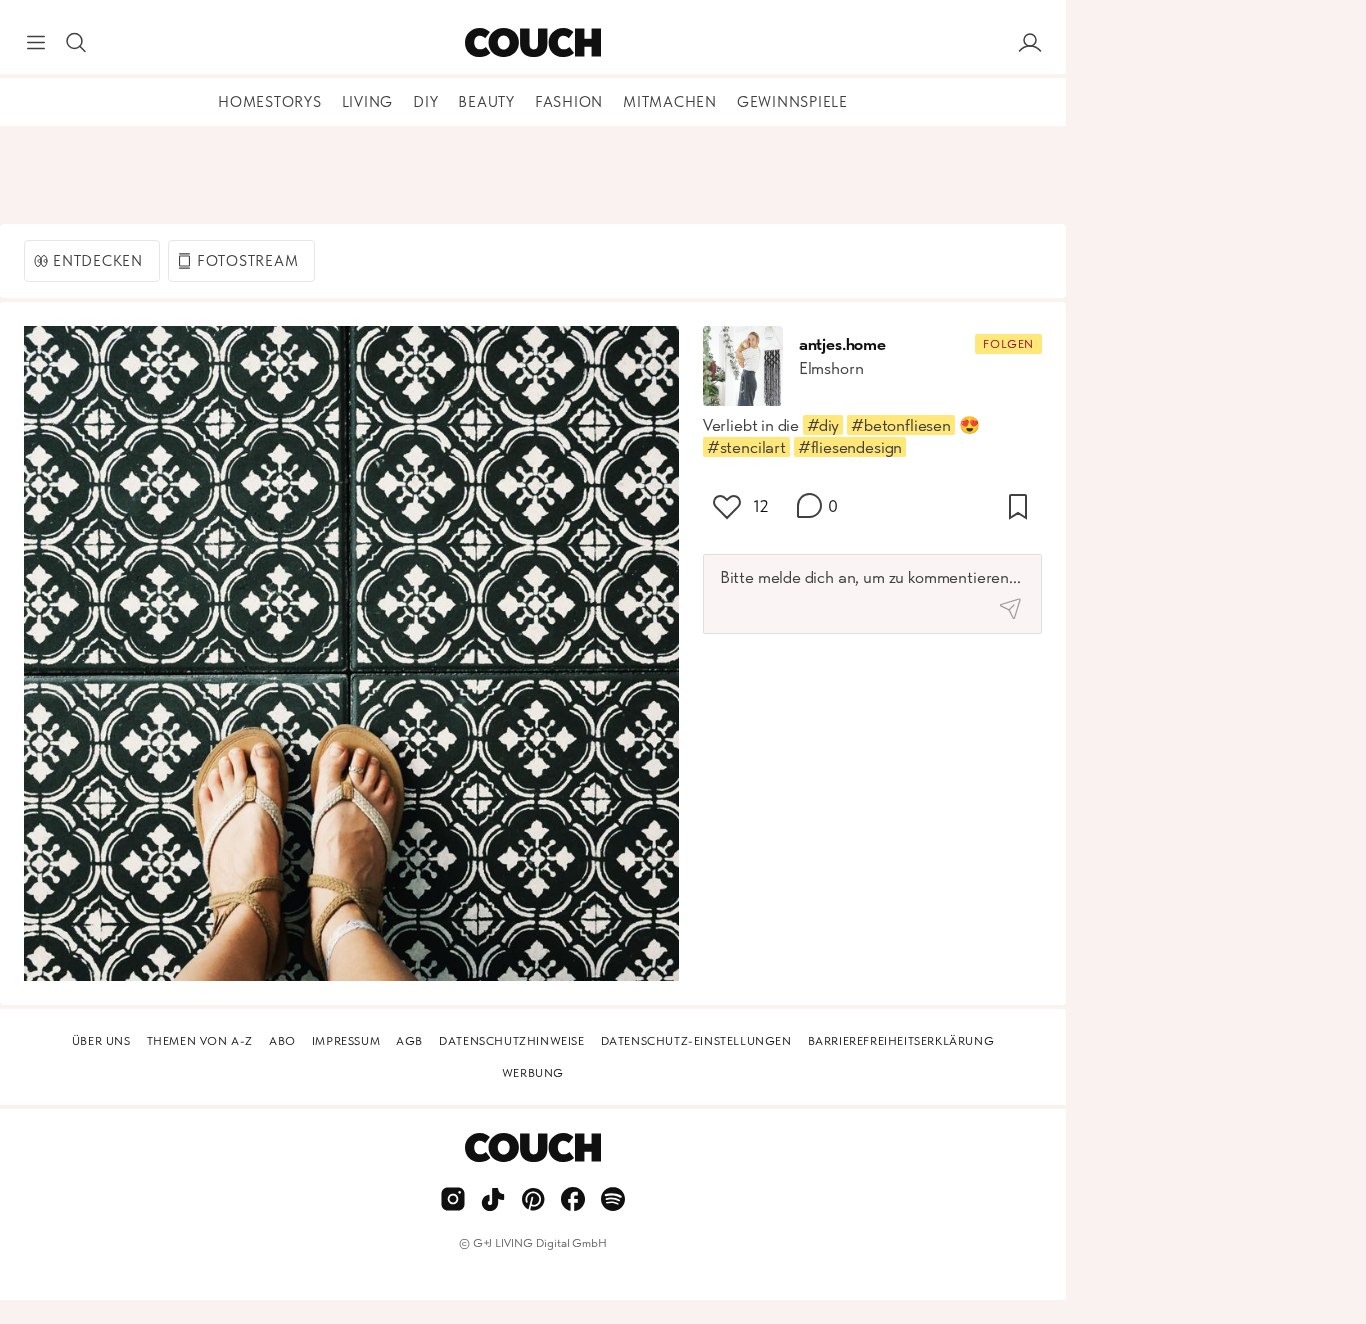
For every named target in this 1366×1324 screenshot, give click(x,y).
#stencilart (746, 447)
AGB (409, 1041)
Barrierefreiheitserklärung (901, 1041)
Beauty (486, 102)
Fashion (569, 102)
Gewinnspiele (792, 102)
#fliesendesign (850, 447)
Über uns (101, 1041)
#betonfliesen (901, 425)
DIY (425, 102)
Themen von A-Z (200, 1041)
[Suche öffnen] (76, 43)
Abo (282, 1041)
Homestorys (270, 102)
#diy (823, 425)
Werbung (533, 1073)
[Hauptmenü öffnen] (36, 43)
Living (368, 102)
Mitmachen (670, 102)
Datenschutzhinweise (511, 1041)
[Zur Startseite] (532, 43)
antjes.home (842, 344)
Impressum (346, 1041)
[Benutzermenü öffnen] (1030, 43)
